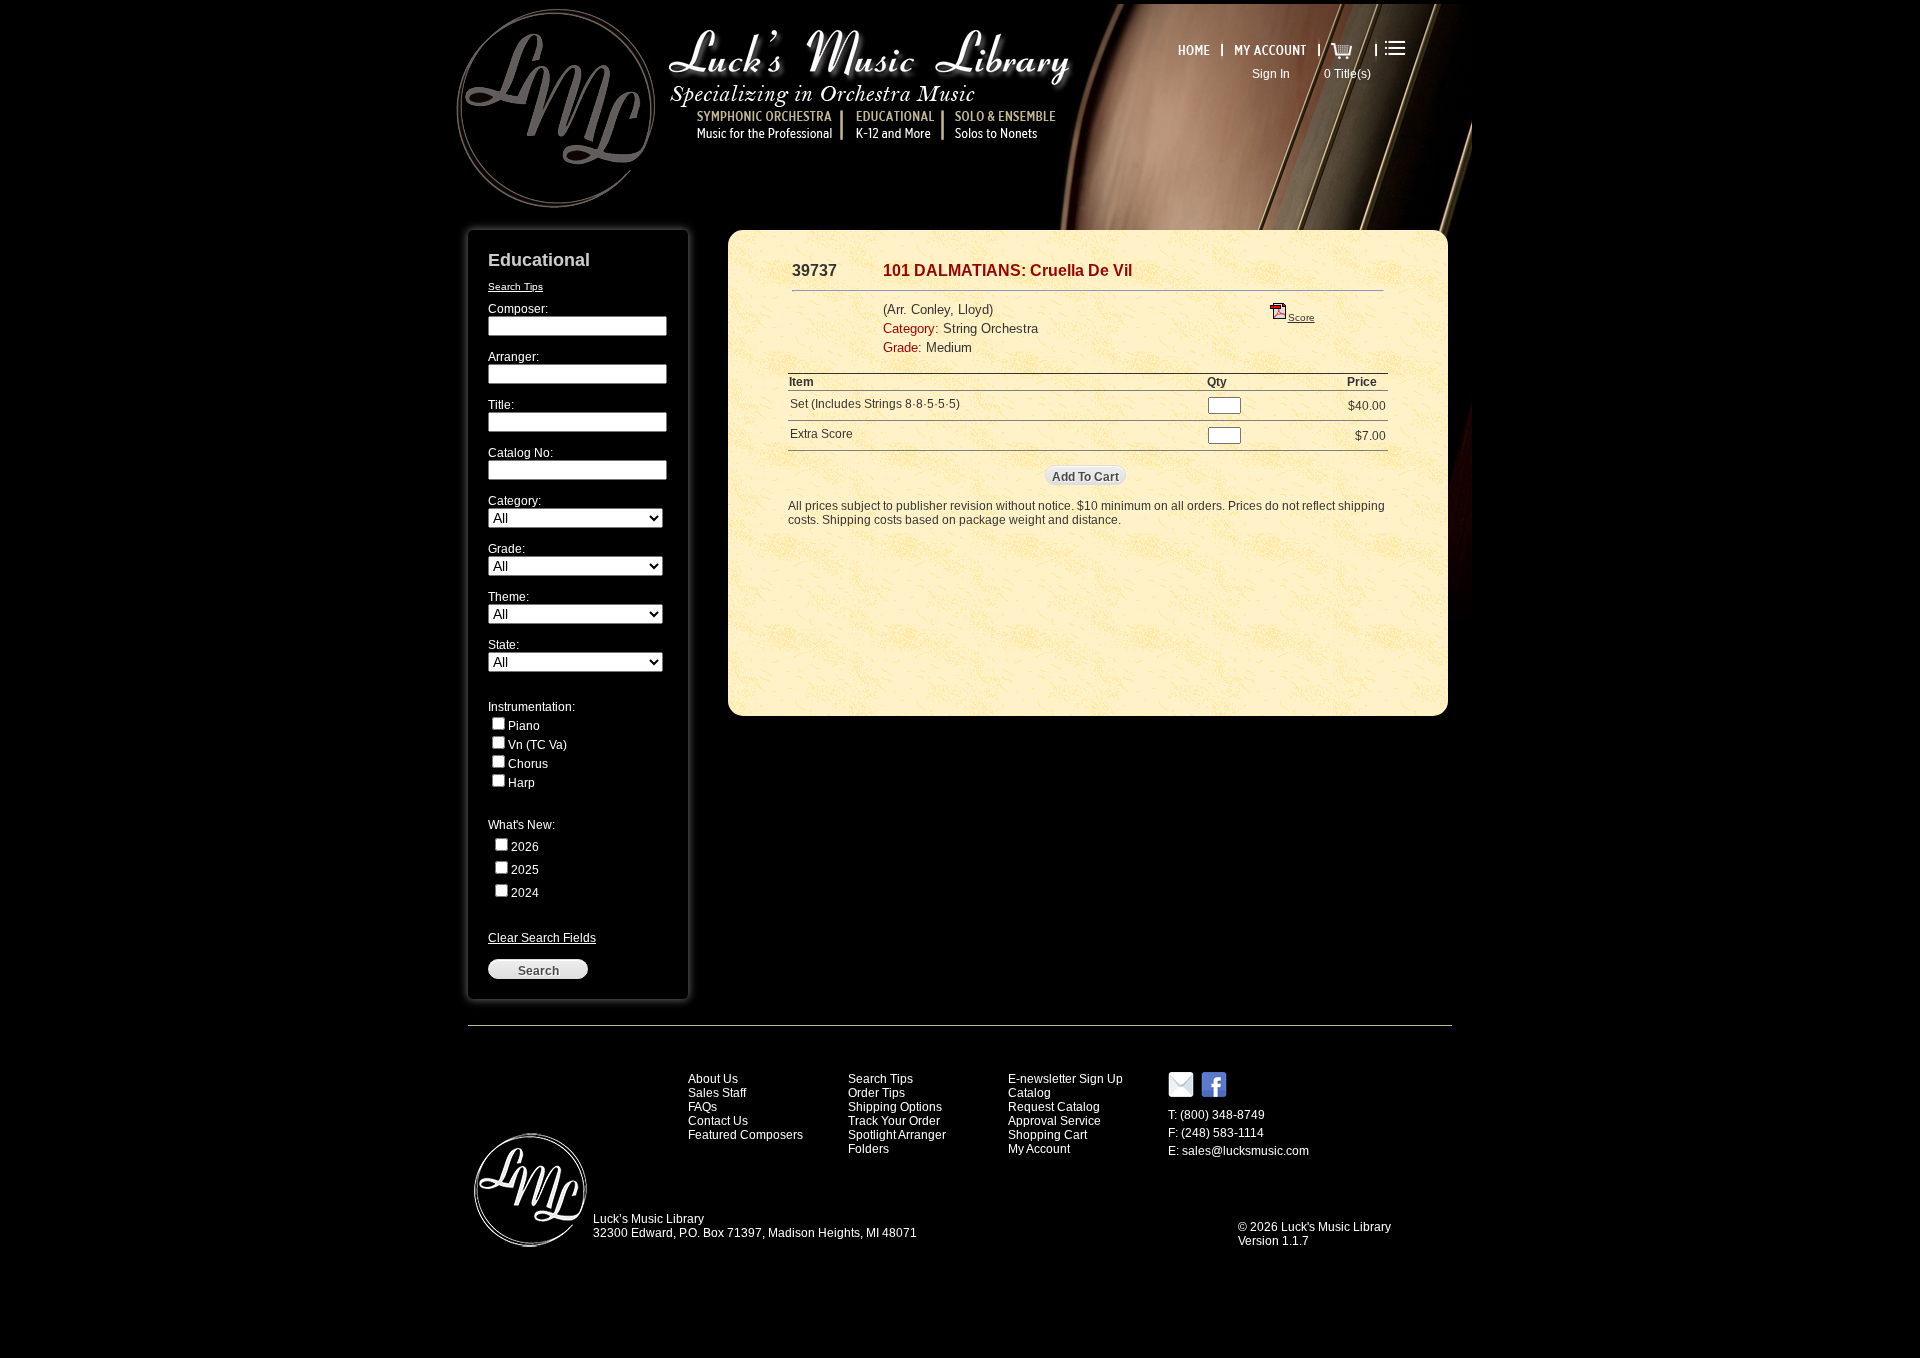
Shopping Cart (1047, 1135)
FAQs (702, 1107)
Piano (524, 726)
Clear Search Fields (542, 938)
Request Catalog (1054, 1107)
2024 (525, 893)
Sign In (1271, 74)
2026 (525, 847)
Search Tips (515, 286)
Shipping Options (895, 1107)
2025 (525, 870)
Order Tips (876, 1093)
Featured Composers (745, 1135)
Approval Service (1054, 1121)
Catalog (1029, 1093)
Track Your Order (894, 1121)
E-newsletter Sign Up (1065, 1079)
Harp (521, 783)
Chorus (528, 764)
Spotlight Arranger (897, 1135)
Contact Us (718, 1121)
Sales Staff (717, 1093)
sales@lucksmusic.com (1245, 1151)
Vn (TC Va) (537, 745)
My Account (1039, 1149)
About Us (713, 1079)
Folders (868, 1149)
